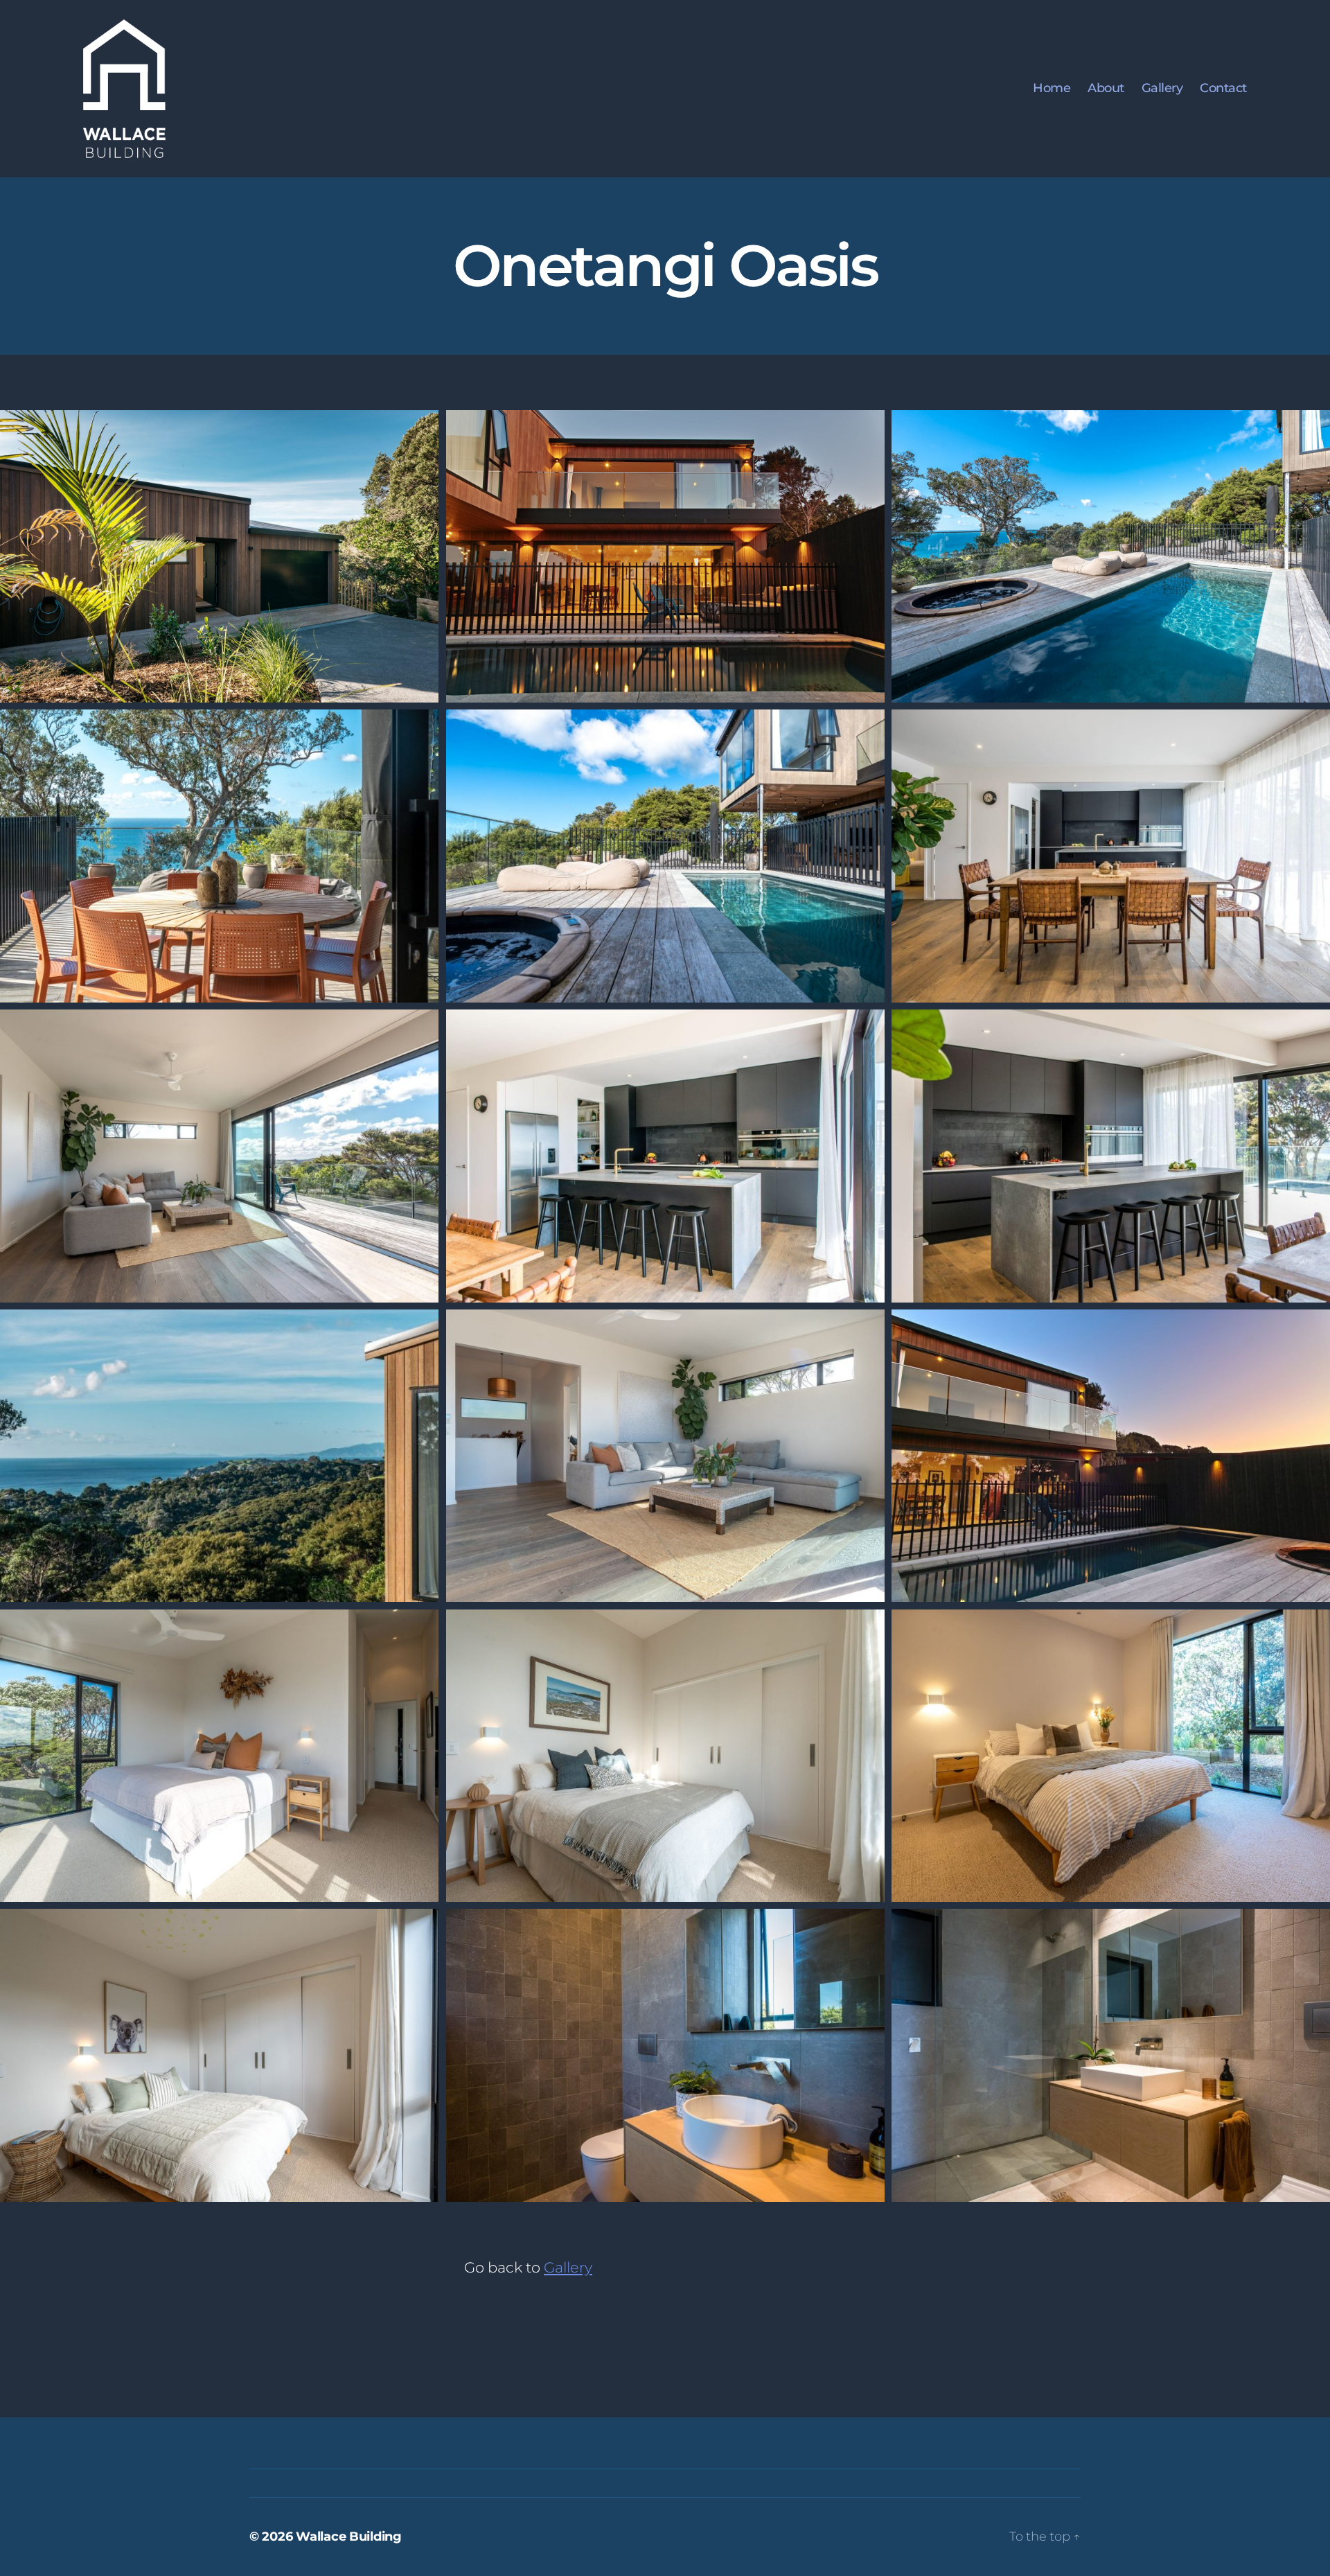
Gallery (1162, 88)
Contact (1223, 88)
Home (1052, 88)
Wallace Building (349, 2537)
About (1106, 88)
